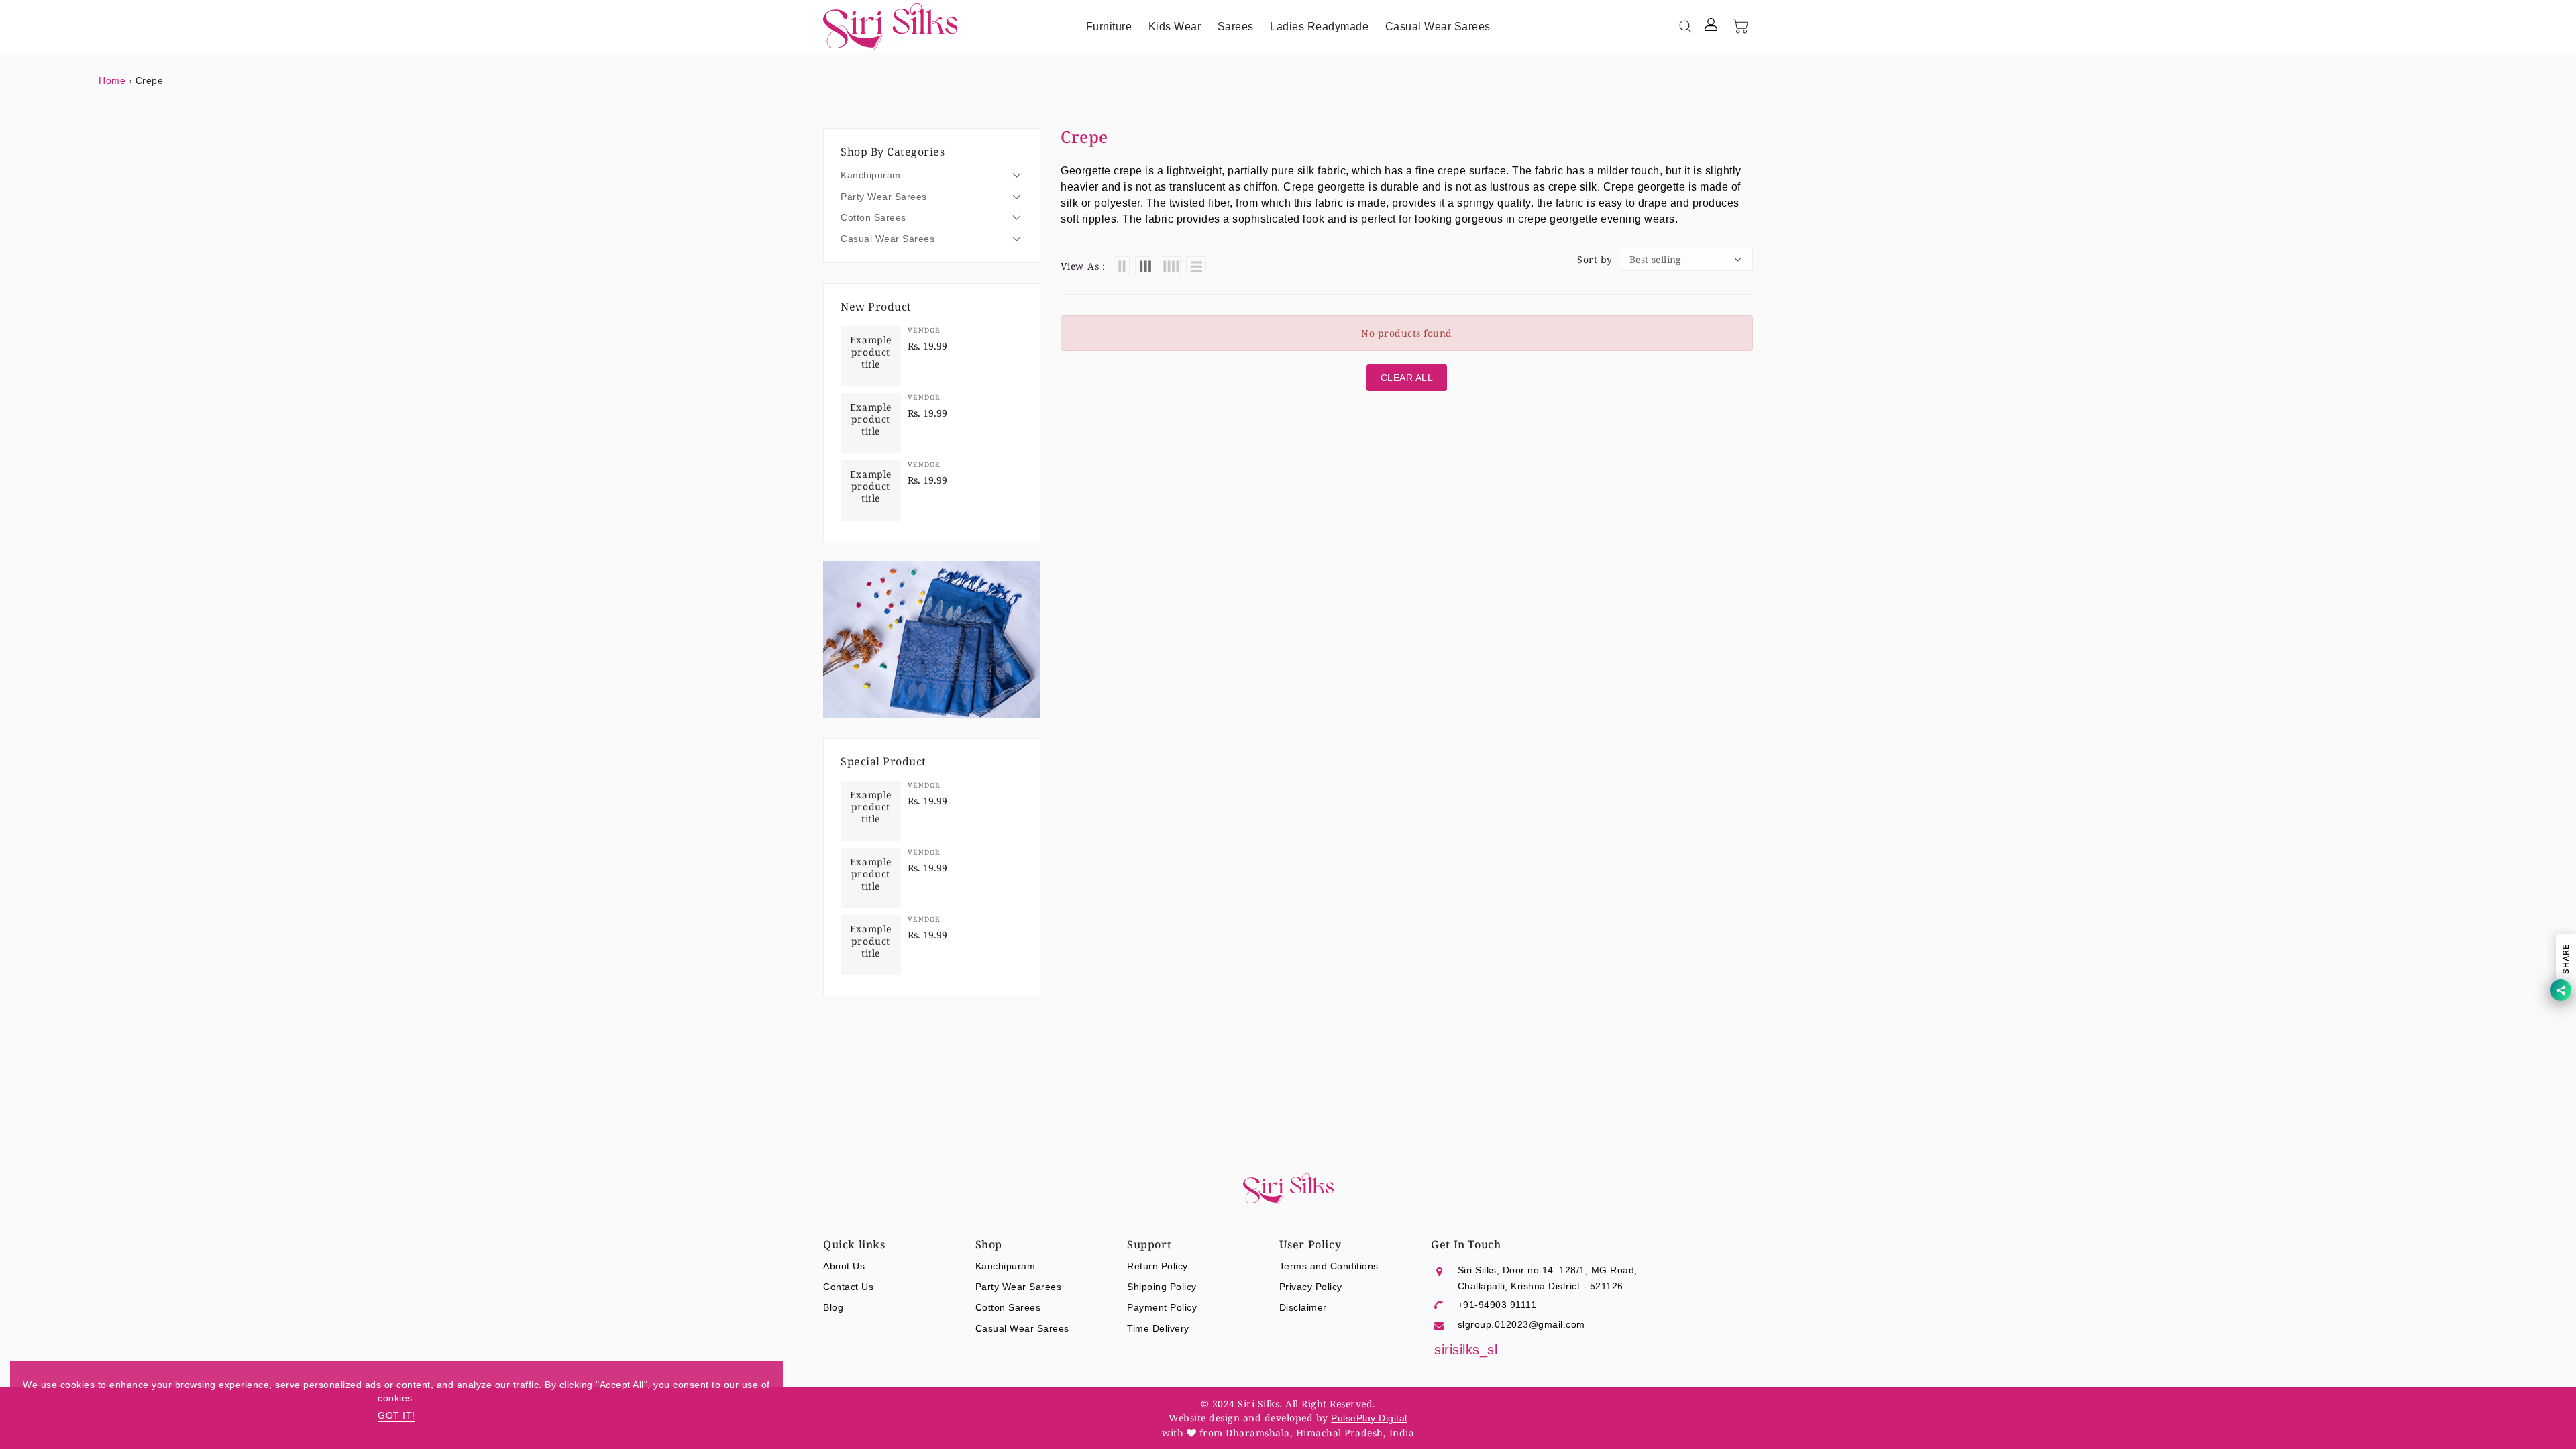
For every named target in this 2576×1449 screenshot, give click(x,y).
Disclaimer (1303, 1307)
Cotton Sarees (873, 217)
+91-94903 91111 (1497, 1305)
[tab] (932, 175)
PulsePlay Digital (1369, 1418)
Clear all (1407, 378)
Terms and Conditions (1329, 1266)
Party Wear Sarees (884, 197)
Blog (833, 1307)
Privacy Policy (1311, 1287)
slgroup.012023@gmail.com (1521, 1324)
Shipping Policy (1162, 1287)
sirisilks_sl (1466, 1350)
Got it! (396, 1415)
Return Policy (1158, 1266)
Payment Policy (1162, 1307)
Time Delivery (1158, 1328)
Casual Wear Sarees (888, 239)
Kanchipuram (871, 175)
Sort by (1595, 260)
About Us (844, 1266)
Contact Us (848, 1287)
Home (112, 80)
